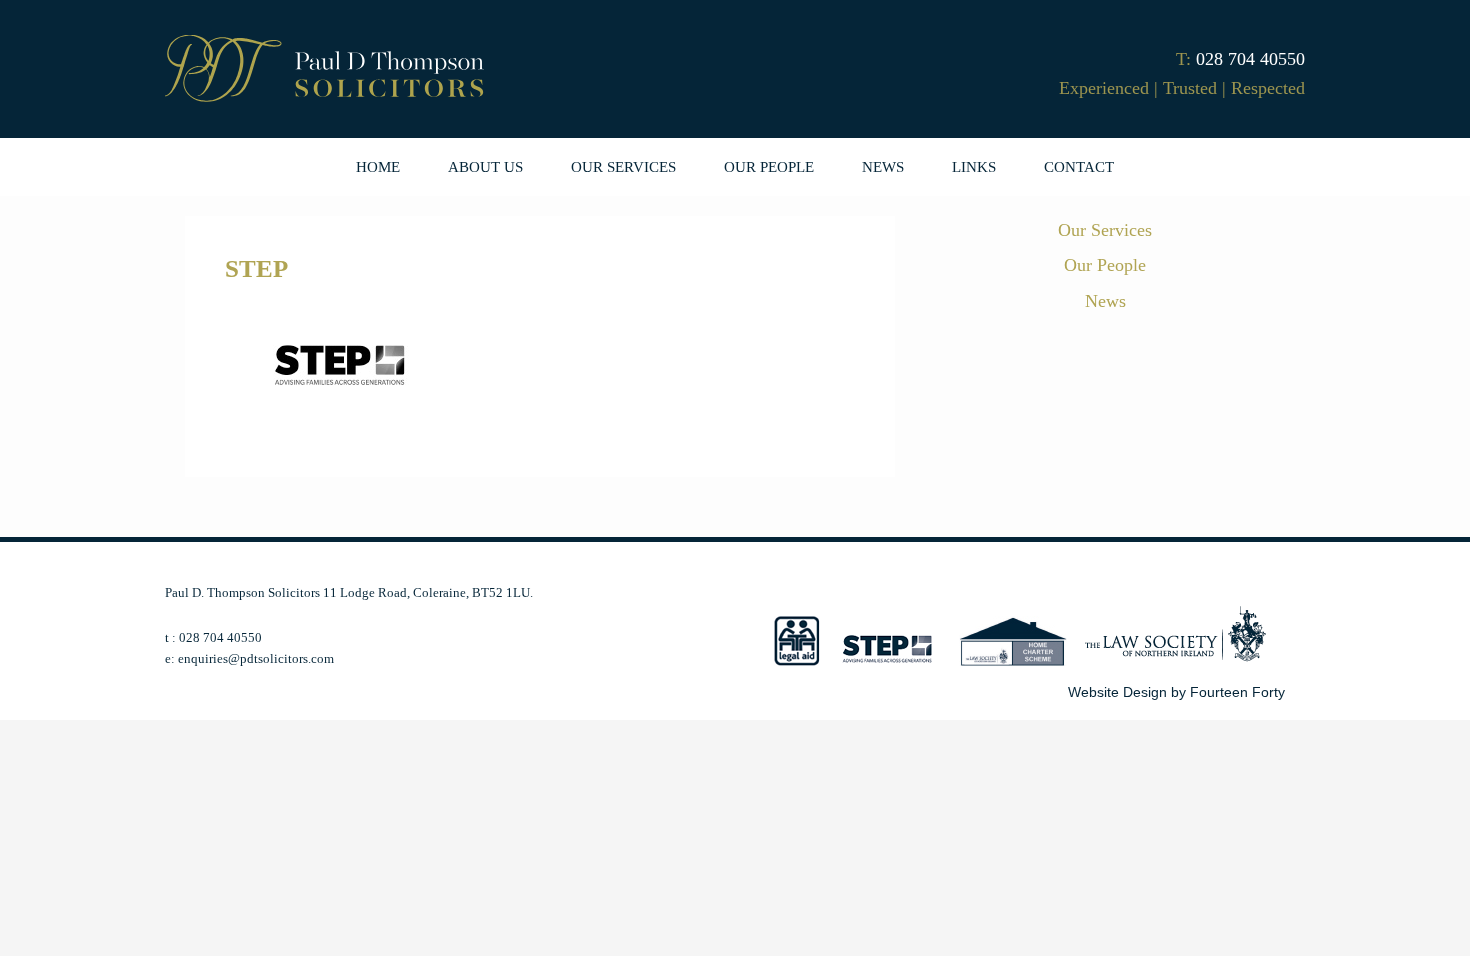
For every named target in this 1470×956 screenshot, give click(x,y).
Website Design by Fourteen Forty (1176, 692)
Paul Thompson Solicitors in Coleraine (325, 71)
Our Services (1105, 230)
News (1105, 301)
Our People (1105, 265)
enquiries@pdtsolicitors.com (256, 658)
